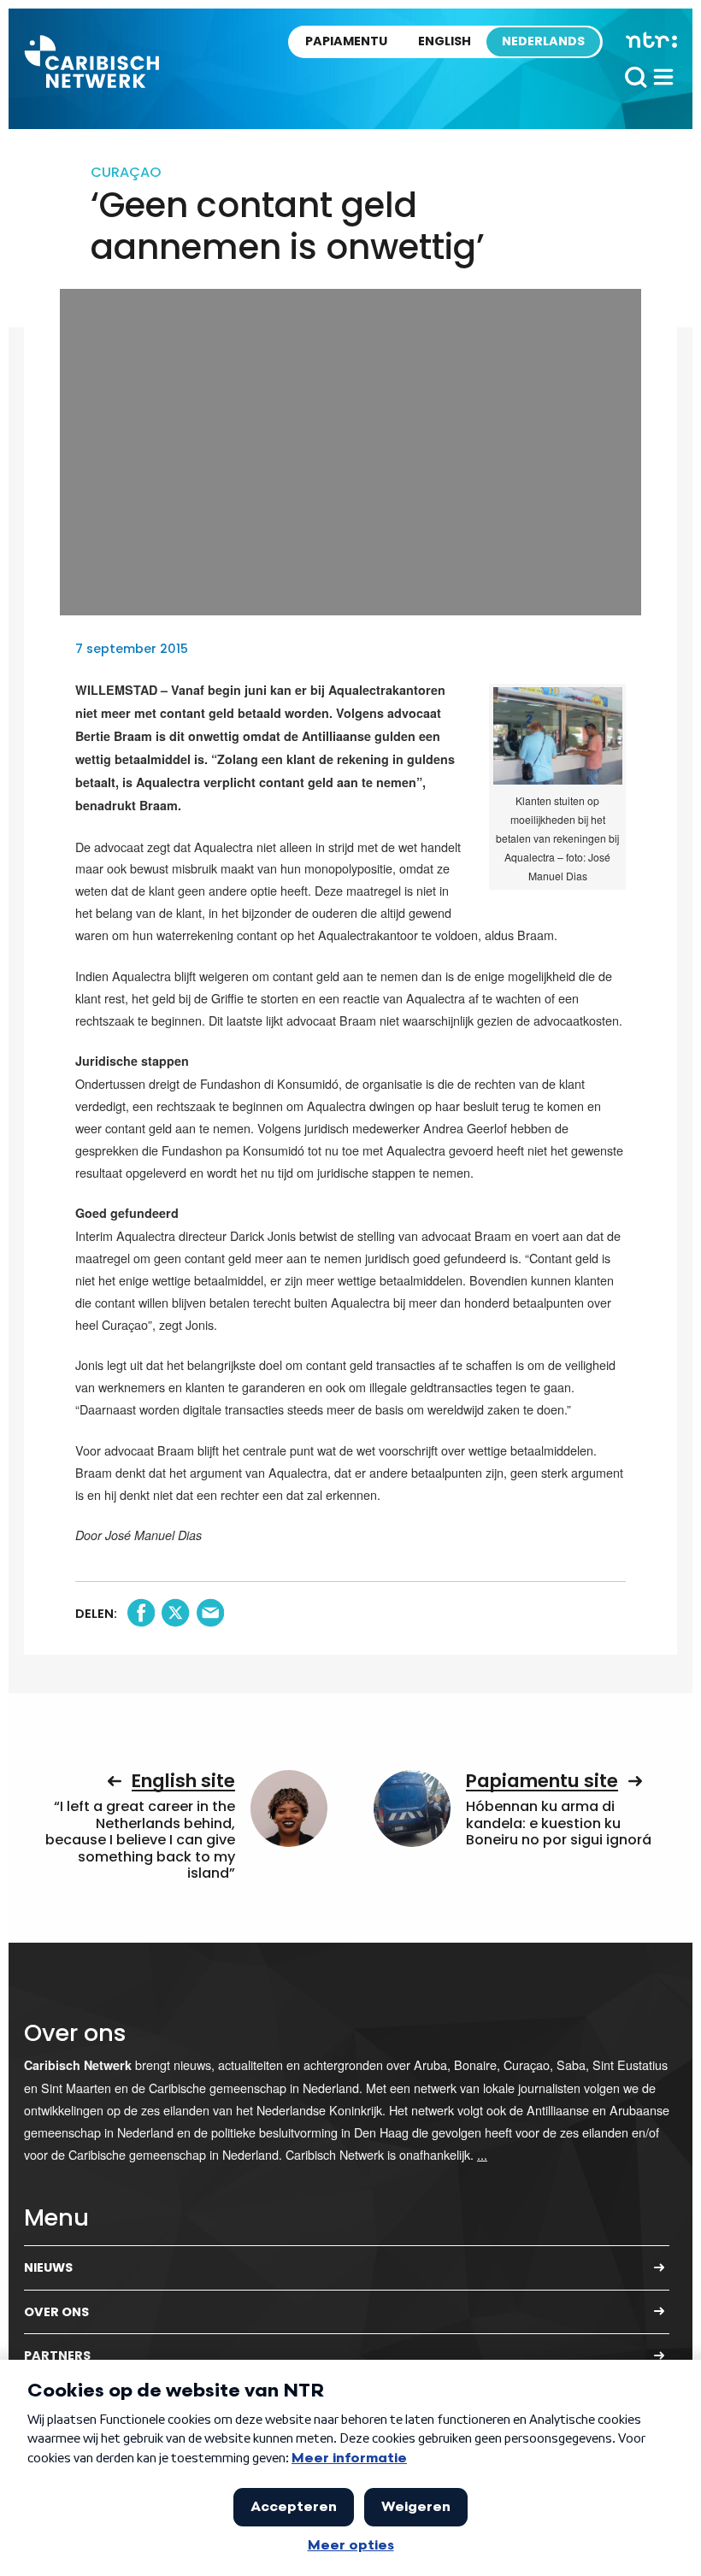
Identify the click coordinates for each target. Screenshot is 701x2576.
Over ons (56, 2312)
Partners (57, 2355)
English (445, 41)
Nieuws (48, 2267)
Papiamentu (346, 41)
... (482, 2154)
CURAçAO (126, 172)
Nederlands (543, 41)
